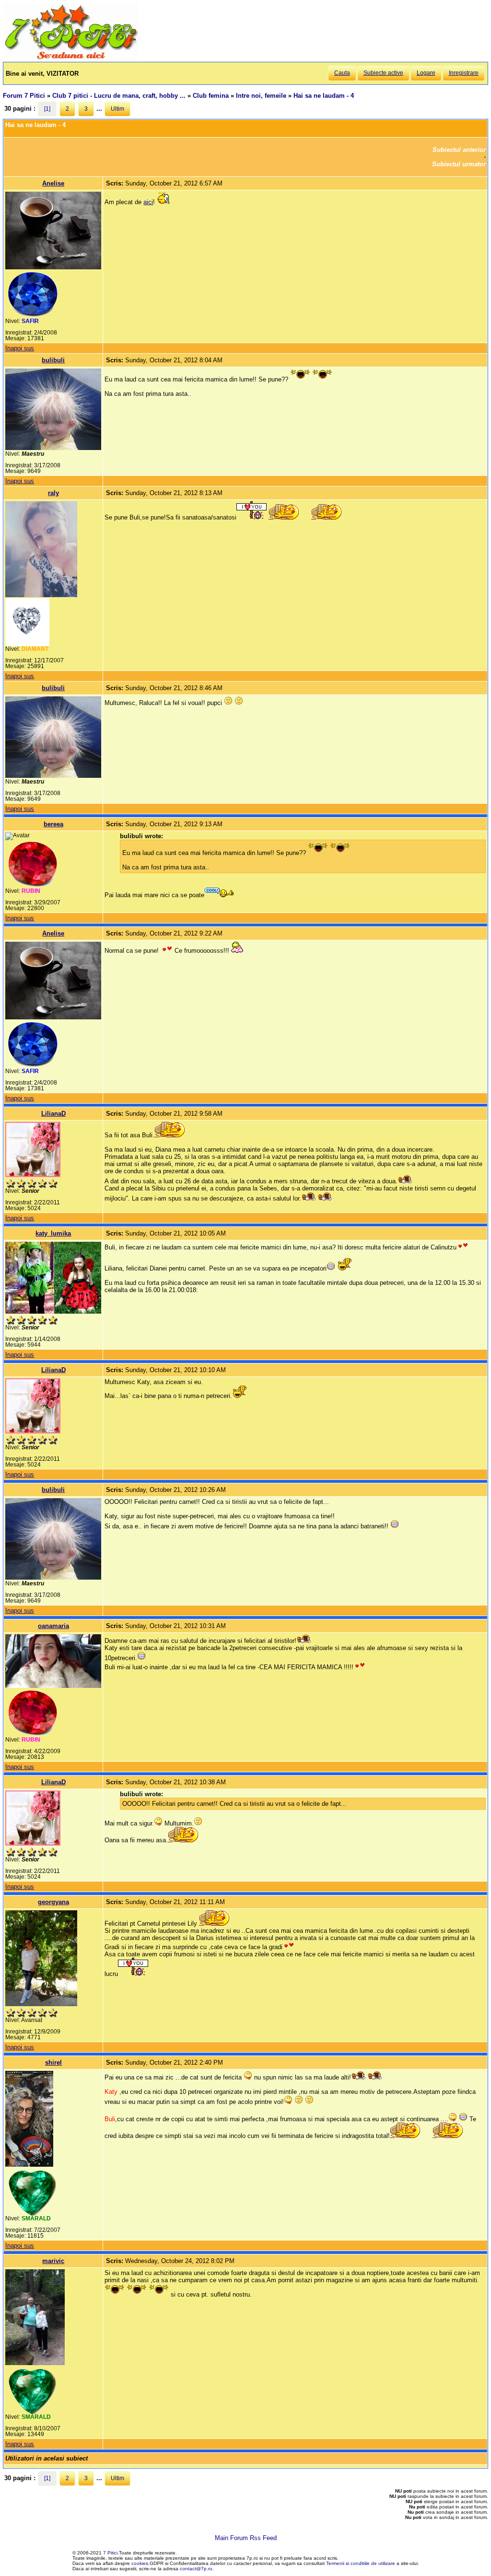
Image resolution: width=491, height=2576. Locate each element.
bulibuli (53, 360)
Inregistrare (464, 73)
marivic (53, 2261)
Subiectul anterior (459, 150)
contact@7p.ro (196, 2569)
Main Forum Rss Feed (246, 2538)
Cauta (342, 73)
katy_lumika (53, 1233)
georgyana (53, 1902)
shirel (53, 2062)
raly (53, 493)
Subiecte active (383, 73)
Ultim (117, 109)
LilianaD (53, 1114)
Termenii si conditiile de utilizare (361, 2563)
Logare (426, 73)
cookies (140, 2563)
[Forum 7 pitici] (70, 58)
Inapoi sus (20, 348)
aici (148, 202)
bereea (53, 824)
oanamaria (53, 1626)
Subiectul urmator (459, 164)
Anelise (53, 183)
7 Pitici (110, 2553)
